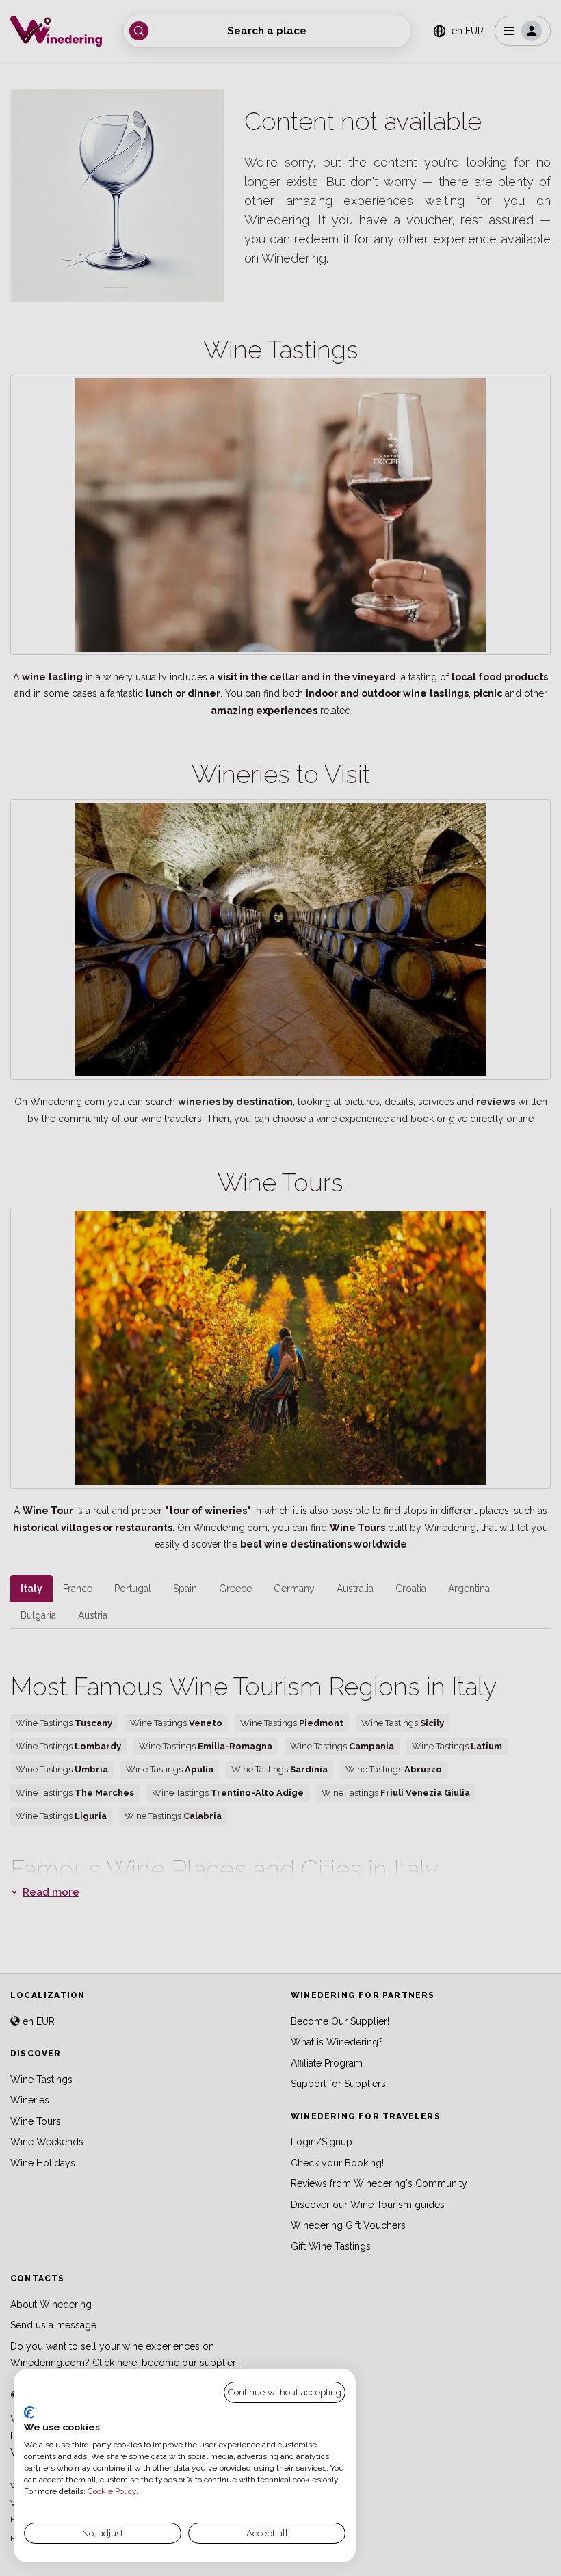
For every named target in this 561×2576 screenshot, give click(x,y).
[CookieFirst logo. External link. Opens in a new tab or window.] (29, 2413)
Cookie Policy (112, 2491)
